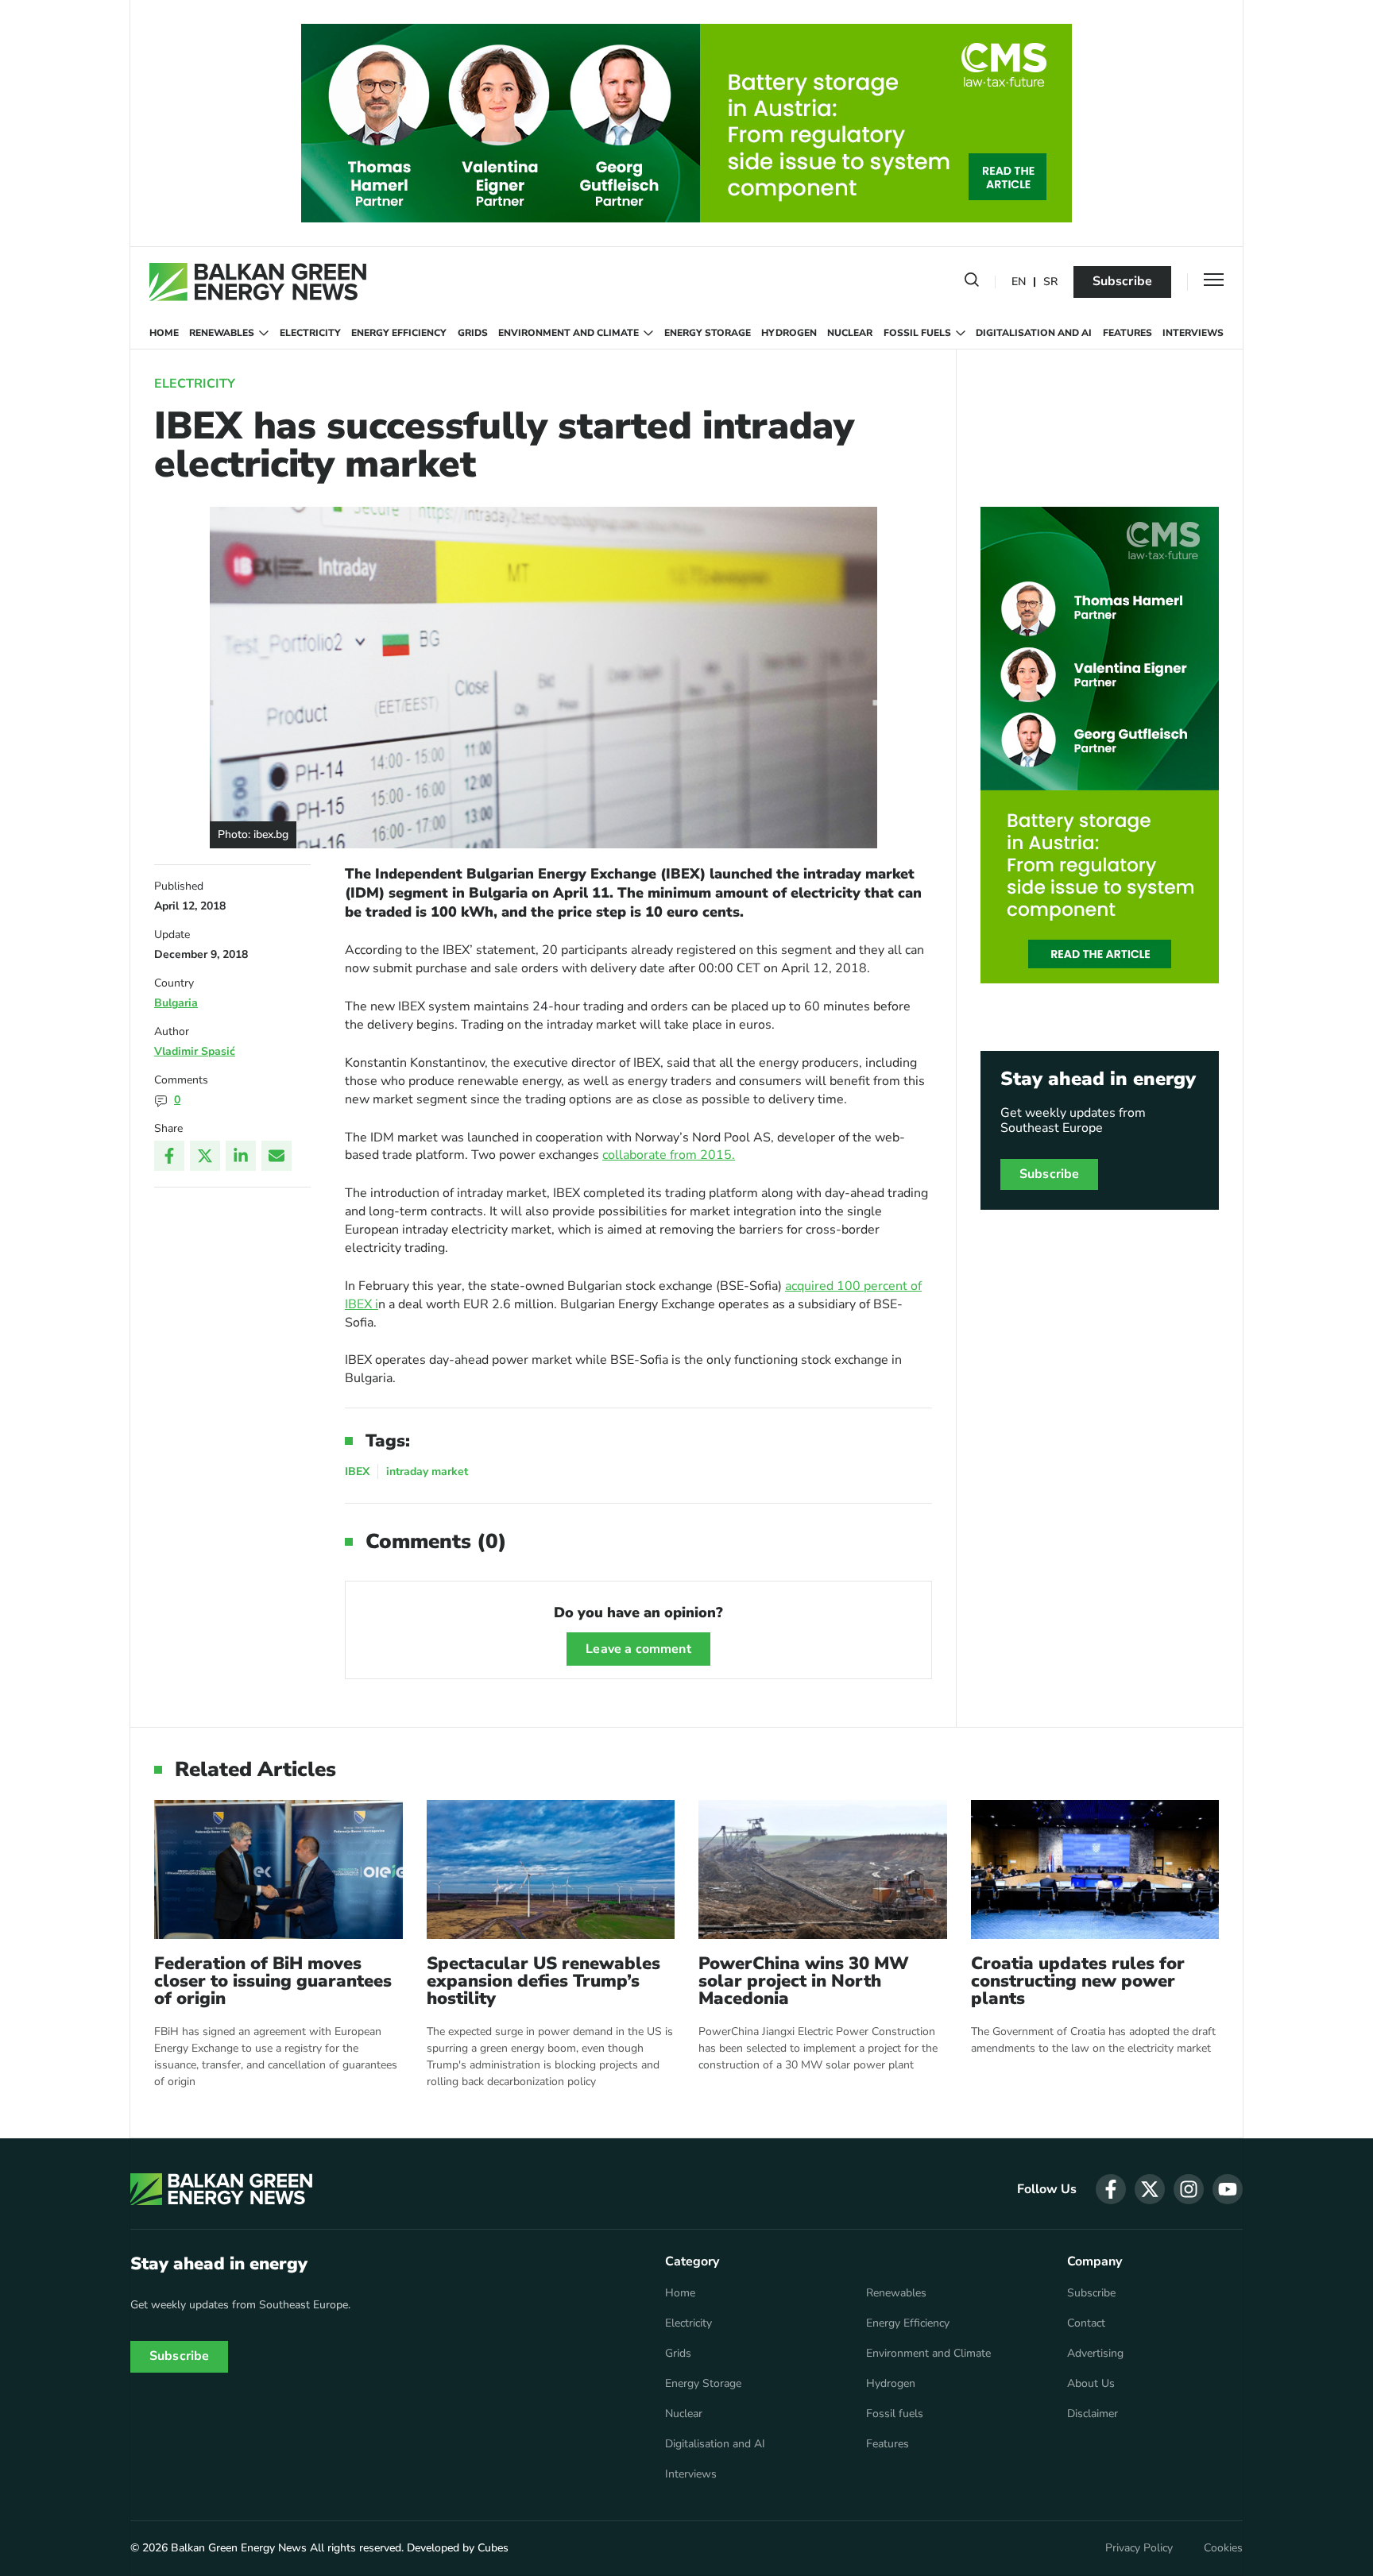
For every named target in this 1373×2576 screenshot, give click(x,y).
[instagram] (1189, 2189)
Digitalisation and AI (1034, 333)
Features (1127, 333)
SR (1050, 282)
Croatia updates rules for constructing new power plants (1078, 1981)
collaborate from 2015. (669, 1155)
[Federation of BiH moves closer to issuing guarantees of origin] (278, 1869)
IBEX (357, 1471)
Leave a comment (638, 1649)
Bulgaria (176, 1003)
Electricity (310, 333)
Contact (1086, 2323)
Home (164, 333)
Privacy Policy (1139, 2548)
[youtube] (1228, 2189)
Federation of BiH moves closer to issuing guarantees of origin (273, 1981)
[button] (972, 283)
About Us (1091, 2384)
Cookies (1223, 2548)
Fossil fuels (917, 333)
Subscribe (1122, 281)
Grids (473, 333)
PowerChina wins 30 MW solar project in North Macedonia (804, 1981)
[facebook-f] (1111, 2189)
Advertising (1095, 2354)
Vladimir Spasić (195, 1051)
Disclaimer (1093, 2414)
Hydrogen (789, 333)
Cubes (493, 2548)
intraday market (427, 1471)
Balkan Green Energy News (239, 2548)
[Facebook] (169, 1156)
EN (1019, 282)
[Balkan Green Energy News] (258, 282)
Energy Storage (708, 333)
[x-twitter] (1150, 2189)
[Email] (277, 1156)
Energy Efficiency (399, 333)
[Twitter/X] (205, 1156)
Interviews (1193, 333)
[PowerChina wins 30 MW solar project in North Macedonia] (823, 1869)
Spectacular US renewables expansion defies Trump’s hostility (543, 1981)
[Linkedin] (241, 1156)
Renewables (222, 333)
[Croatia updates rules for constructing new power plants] (1095, 1869)
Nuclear (850, 333)
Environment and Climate (569, 333)
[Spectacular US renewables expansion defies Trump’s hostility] (551, 1869)
